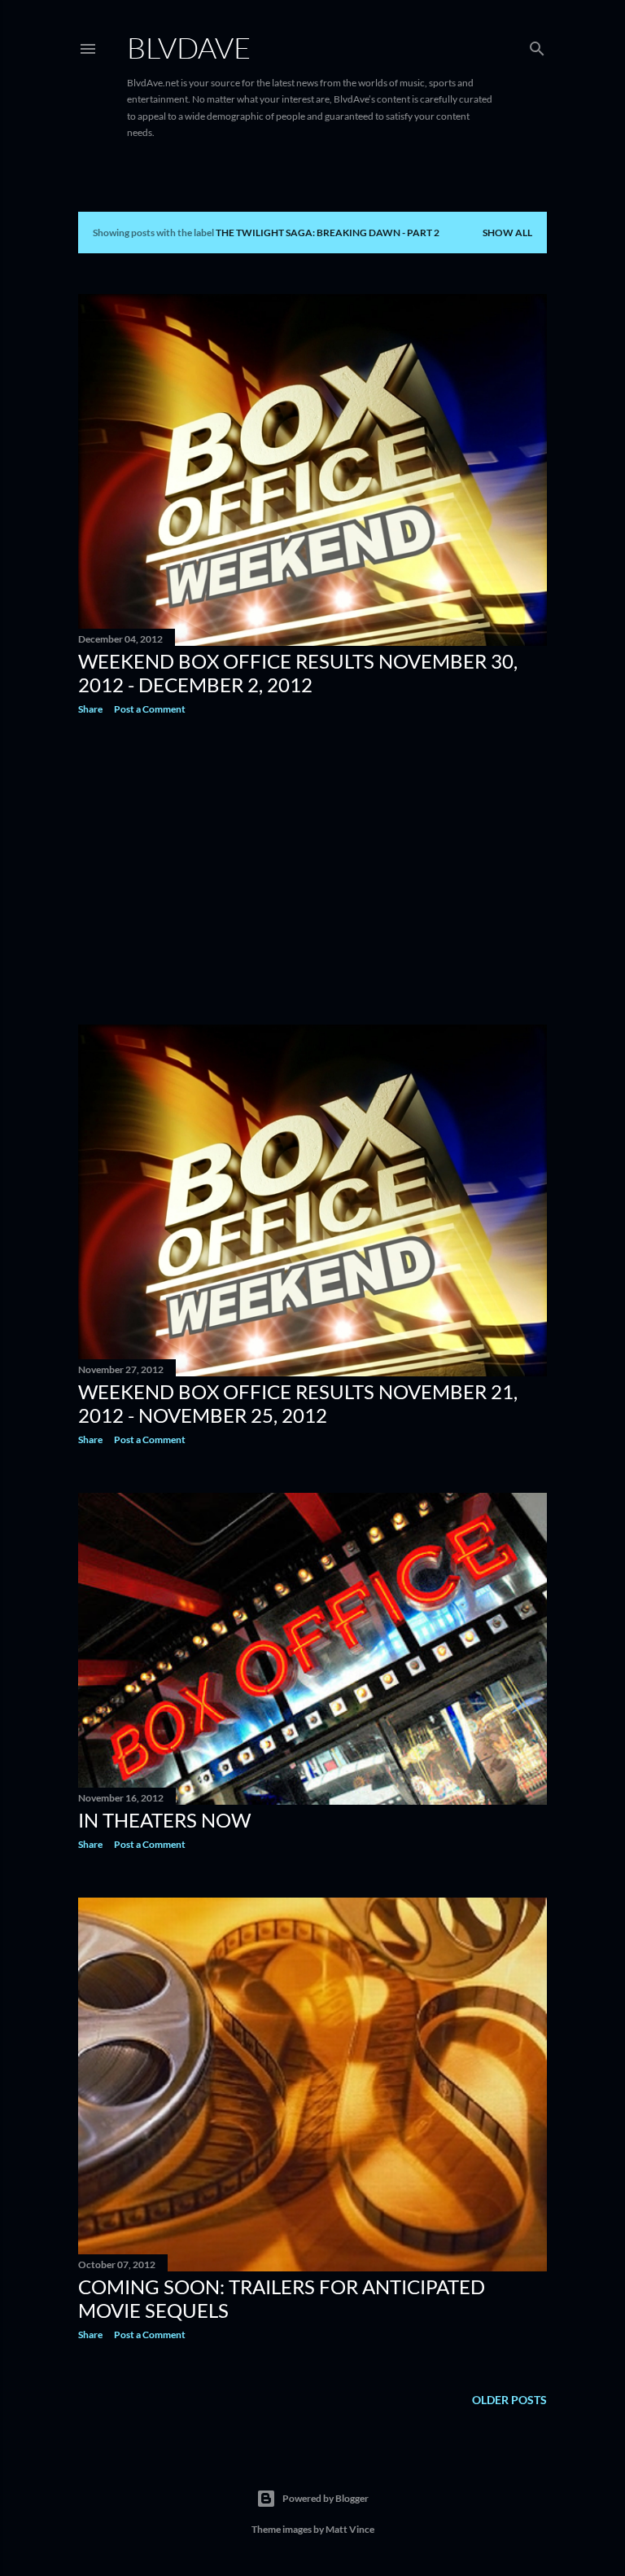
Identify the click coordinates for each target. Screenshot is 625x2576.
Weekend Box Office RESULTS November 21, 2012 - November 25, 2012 (298, 1403)
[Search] (537, 45)
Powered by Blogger (326, 2498)
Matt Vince (350, 2529)
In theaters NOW (164, 1820)
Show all (507, 233)
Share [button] (90, 709)
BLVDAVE (189, 47)
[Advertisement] (312, 870)
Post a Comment (150, 709)
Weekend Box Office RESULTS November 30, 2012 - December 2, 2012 (298, 673)
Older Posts (509, 2400)
